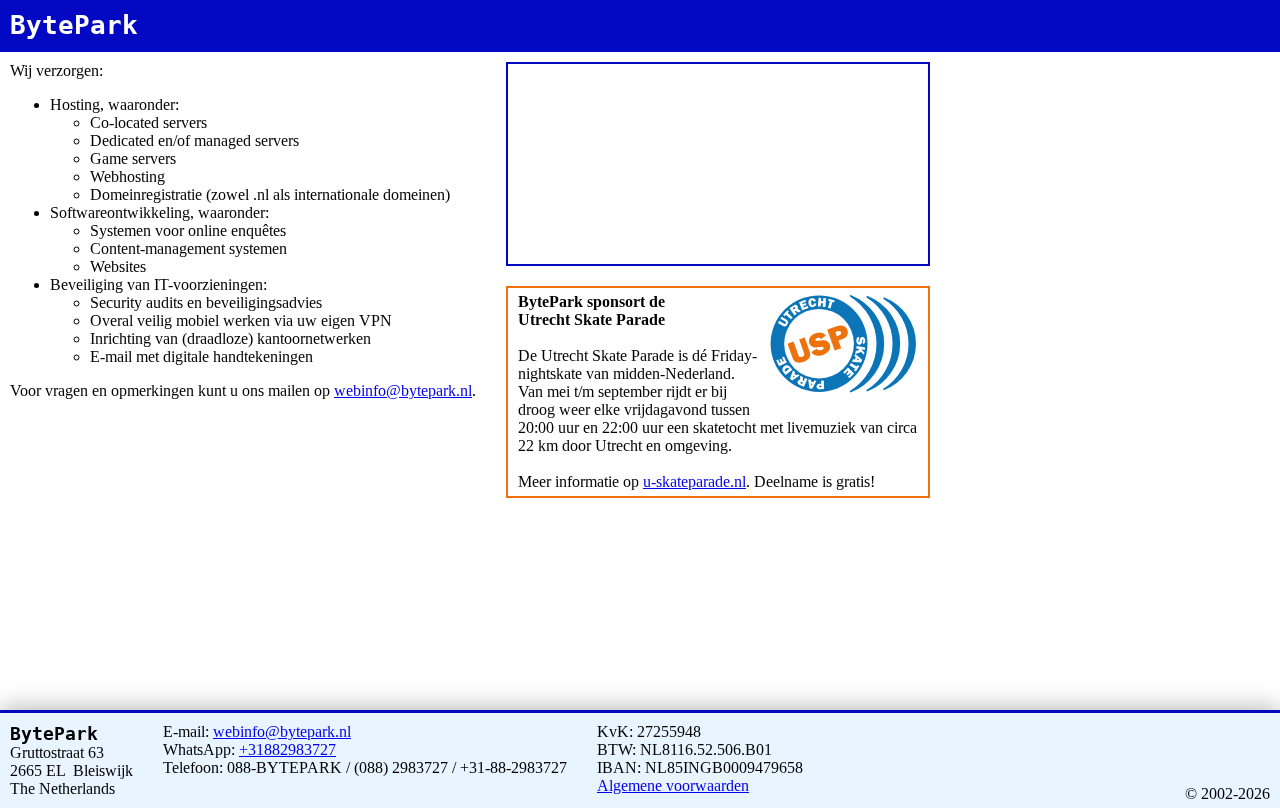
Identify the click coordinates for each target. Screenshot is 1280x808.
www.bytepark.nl (1022, 56)
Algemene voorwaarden (673, 785)
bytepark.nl (968, 56)
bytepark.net (1077, 56)
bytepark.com (1194, 56)
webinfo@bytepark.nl (403, 390)
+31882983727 (287, 749)
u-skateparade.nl (694, 481)
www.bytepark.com (982, 65)
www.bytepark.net (1135, 56)
